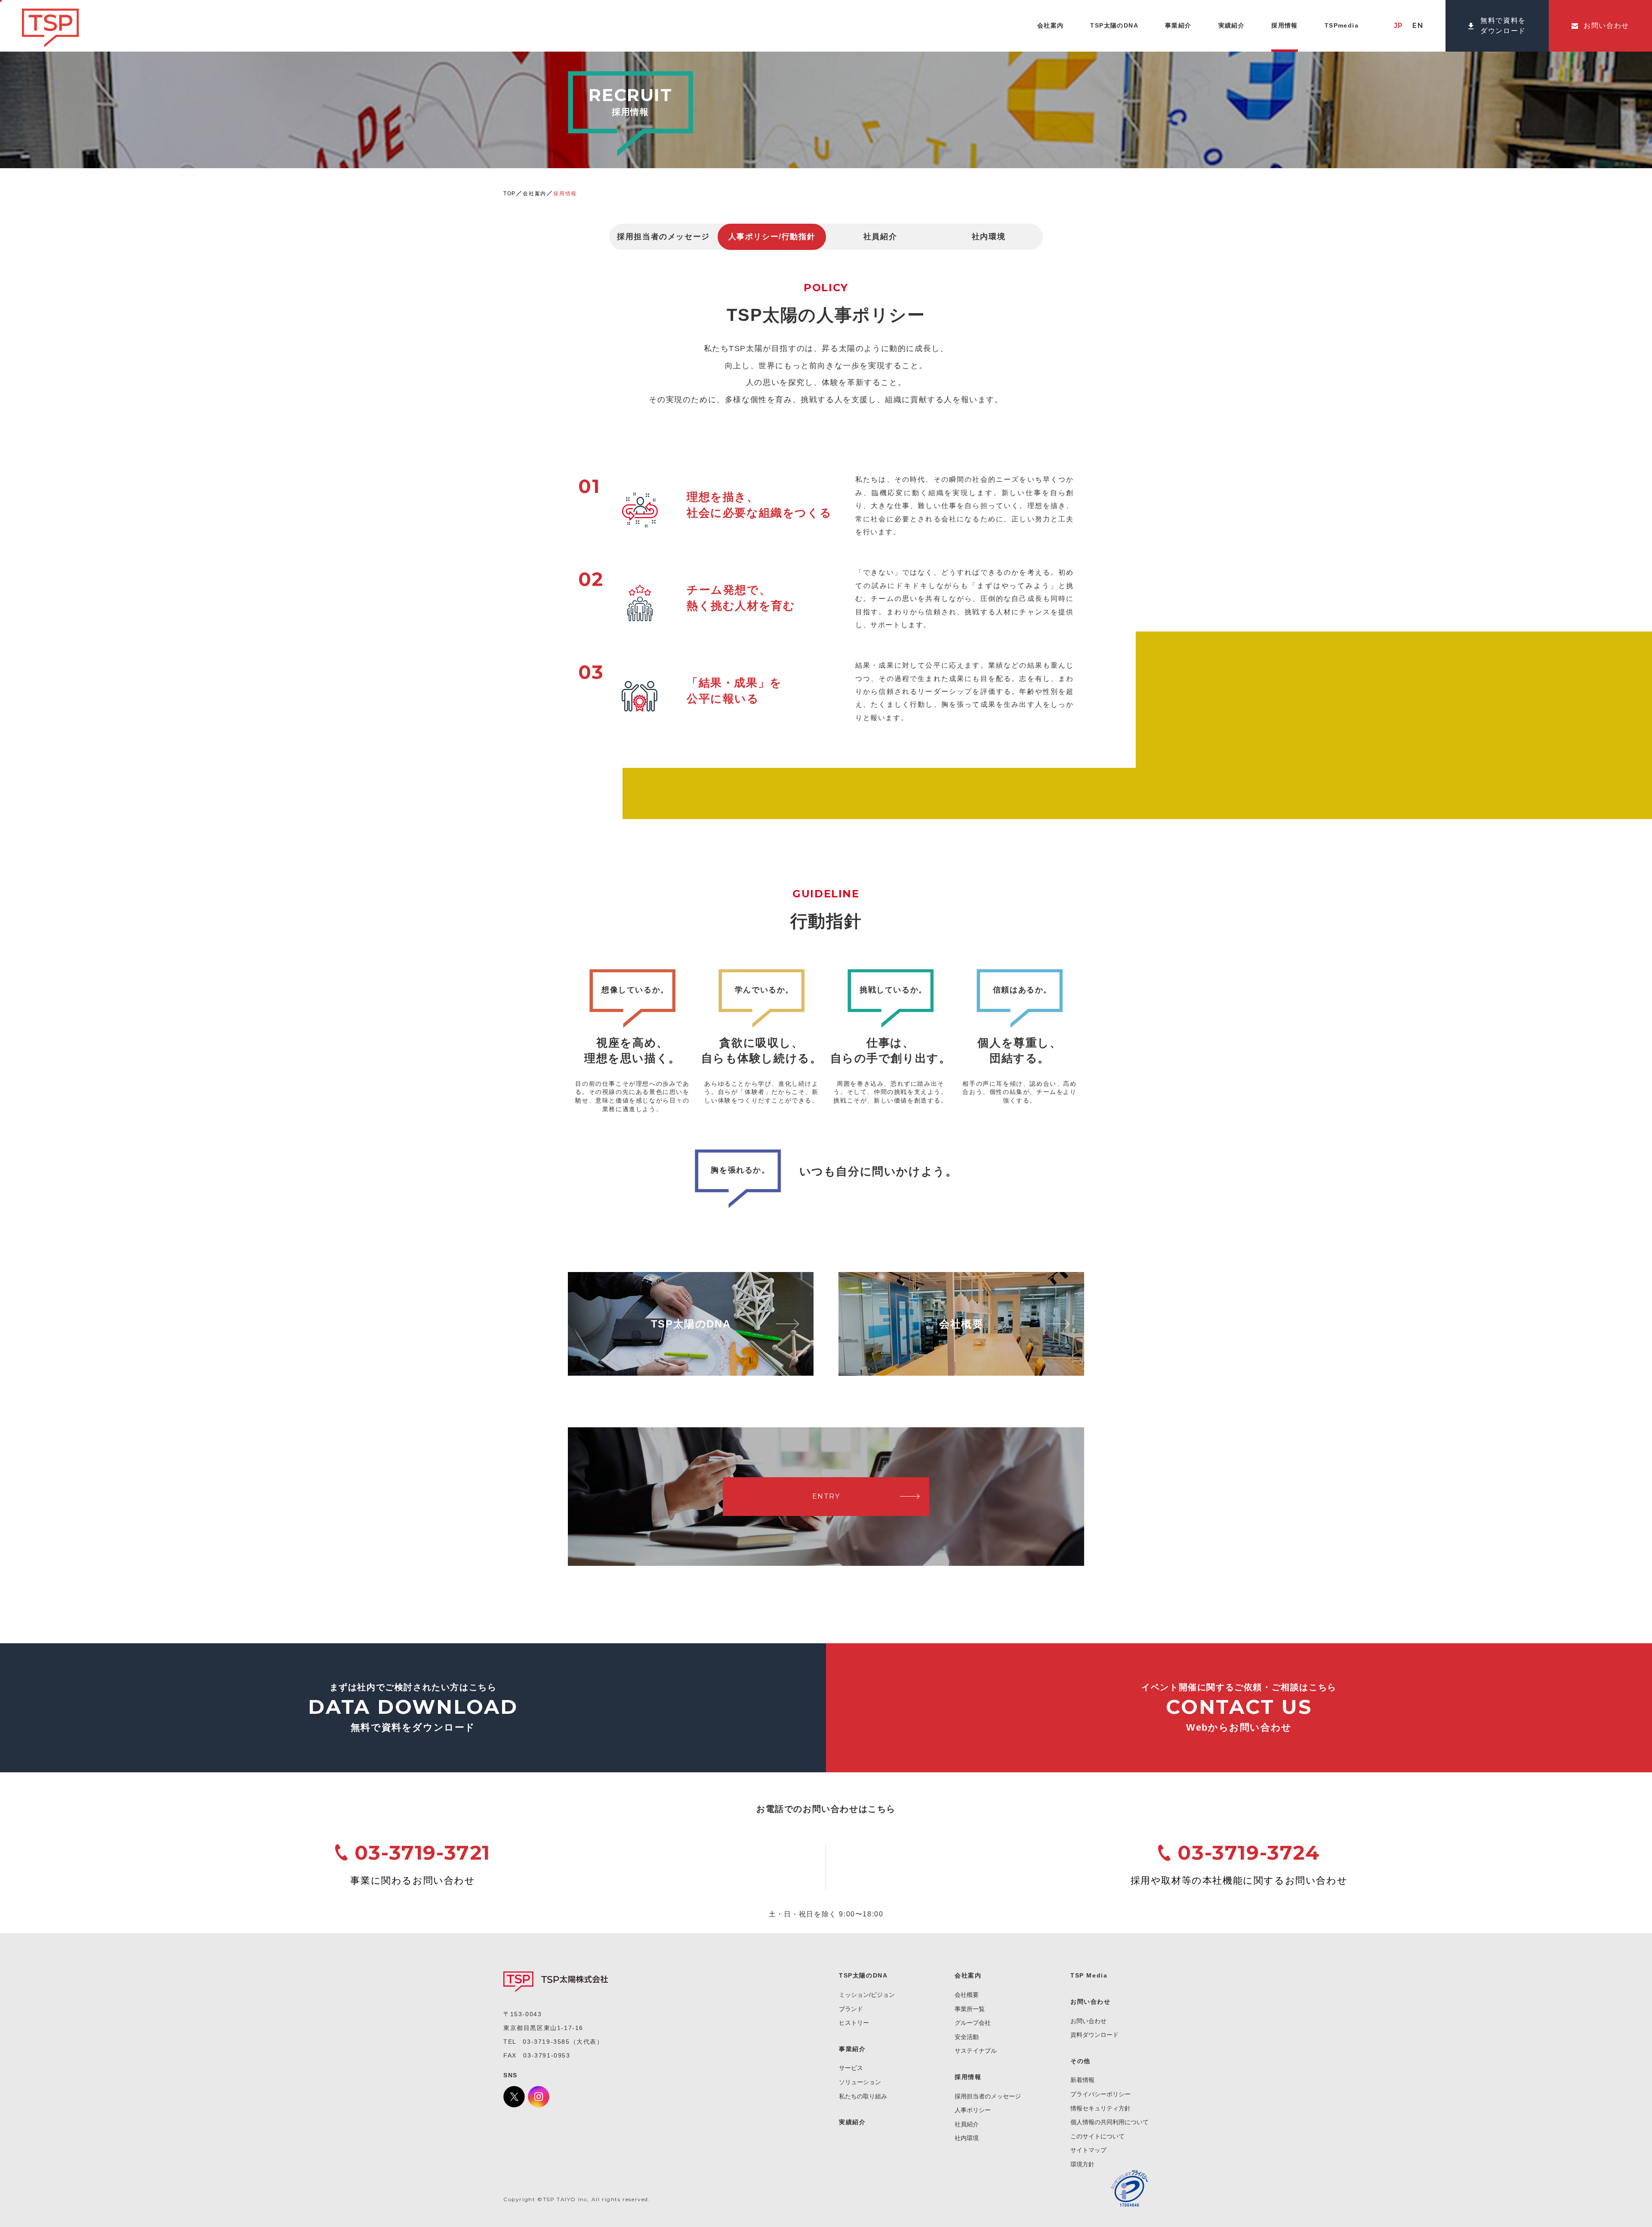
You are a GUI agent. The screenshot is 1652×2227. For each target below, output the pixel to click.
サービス (851, 2068)
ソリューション (860, 2082)
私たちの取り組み (863, 2096)
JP (1399, 26)
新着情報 (1082, 2080)
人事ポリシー (973, 2110)
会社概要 (967, 1995)
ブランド (851, 2009)
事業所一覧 (970, 2009)
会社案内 (534, 194)
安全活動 (967, 2037)
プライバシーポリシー (1100, 2094)
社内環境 (989, 237)
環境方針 (1082, 2164)
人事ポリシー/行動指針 (772, 237)
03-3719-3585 (546, 2042)
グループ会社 (973, 2023)
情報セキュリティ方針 (1100, 2108)
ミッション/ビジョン (867, 1995)
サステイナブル (976, 2051)
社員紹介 (880, 237)
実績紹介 (852, 2122)
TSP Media (1089, 1975)
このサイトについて (1097, 2136)
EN (1418, 26)
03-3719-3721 (422, 1853)
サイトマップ (1088, 2150)
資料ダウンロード (1094, 2035)
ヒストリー (854, 2023)
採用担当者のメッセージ (663, 237)
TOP (510, 194)
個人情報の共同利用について (1110, 2122)
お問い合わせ (1088, 2021)
